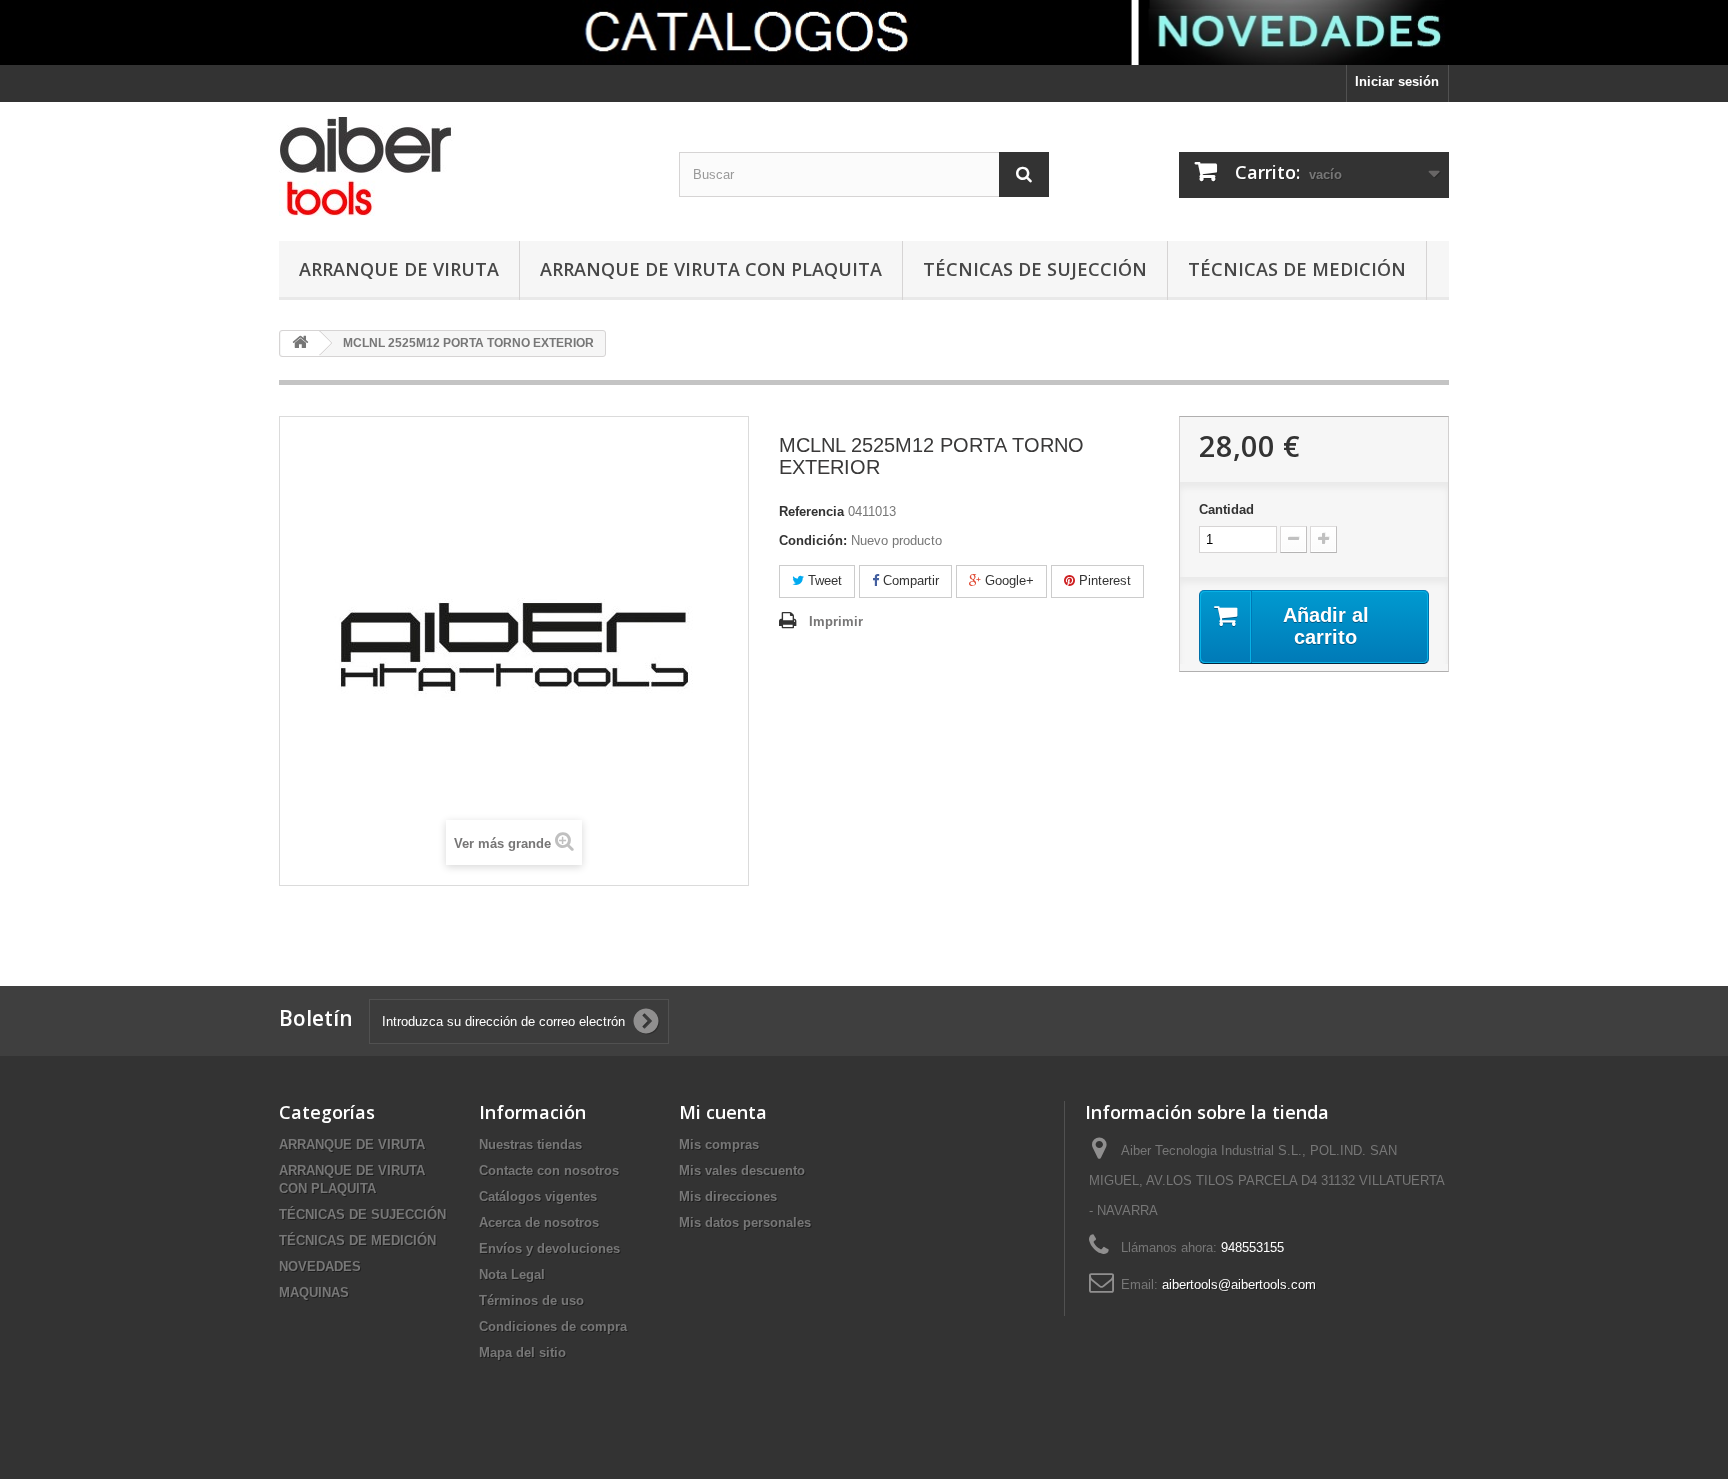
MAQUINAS (314, 1292)
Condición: (813, 540)
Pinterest (1103, 580)
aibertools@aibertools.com (1239, 1284)
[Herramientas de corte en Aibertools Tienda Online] (864, 32)
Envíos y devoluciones (549, 1248)
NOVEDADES (320, 1266)
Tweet (823, 580)
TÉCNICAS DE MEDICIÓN (1297, 269)
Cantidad (1226, 509)
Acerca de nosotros (539, 1222)
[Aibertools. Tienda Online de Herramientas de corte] (464, 166)
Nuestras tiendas (530, 1144)
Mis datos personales (745, 1222)
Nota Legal (512, 1274)
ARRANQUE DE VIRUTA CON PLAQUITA (711, 269)
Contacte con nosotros (549, 1170)
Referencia (811, 511)
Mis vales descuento (742, 1170)
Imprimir (836, 621)
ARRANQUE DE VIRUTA (399, 269)
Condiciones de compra (553, 1326)
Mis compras (719, 1144)
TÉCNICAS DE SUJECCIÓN (1035, 269)
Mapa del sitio (522, 1352)
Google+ (1007, 580)
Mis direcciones (728, 1196)
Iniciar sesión (1397, 81)
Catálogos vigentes (538, 1196)
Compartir (909, 580)
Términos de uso (531, 1300)
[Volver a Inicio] (300, 343)
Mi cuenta (723, 1112)
